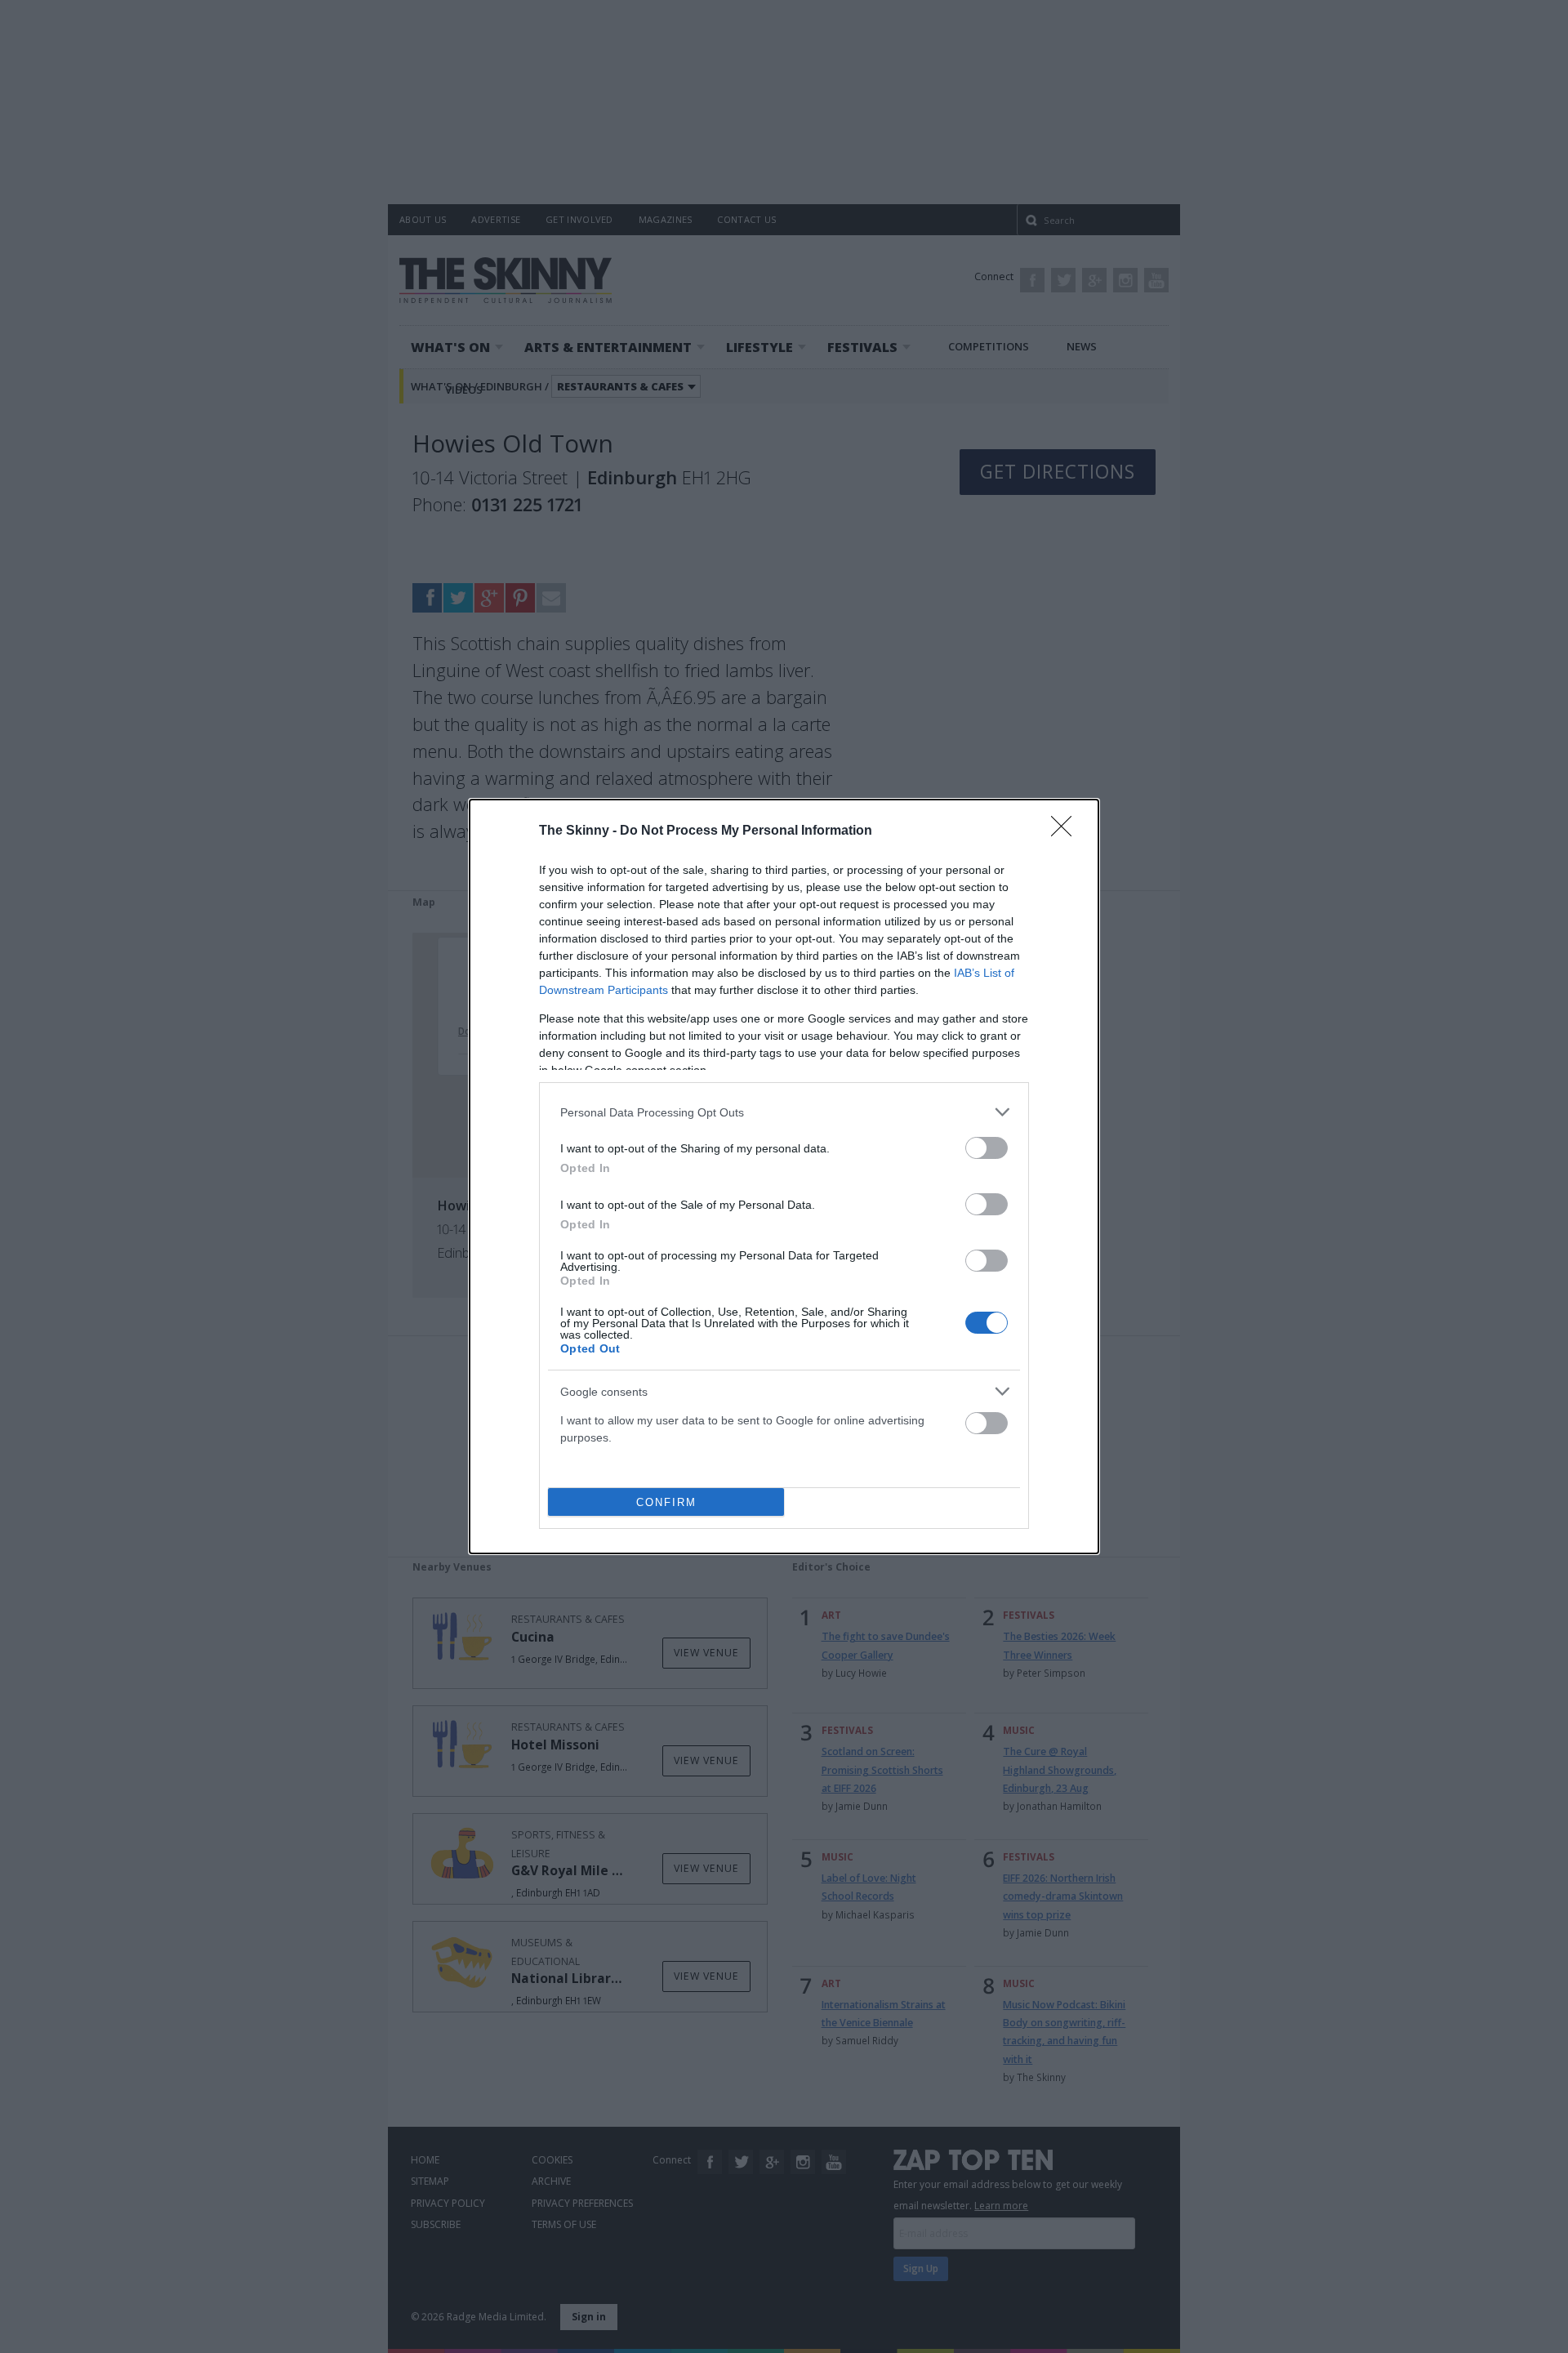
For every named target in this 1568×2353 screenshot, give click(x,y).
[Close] (1067, 831)
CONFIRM (666, 1502)
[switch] (987, 1148)
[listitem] (784, 1112)
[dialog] (784, 1176)
